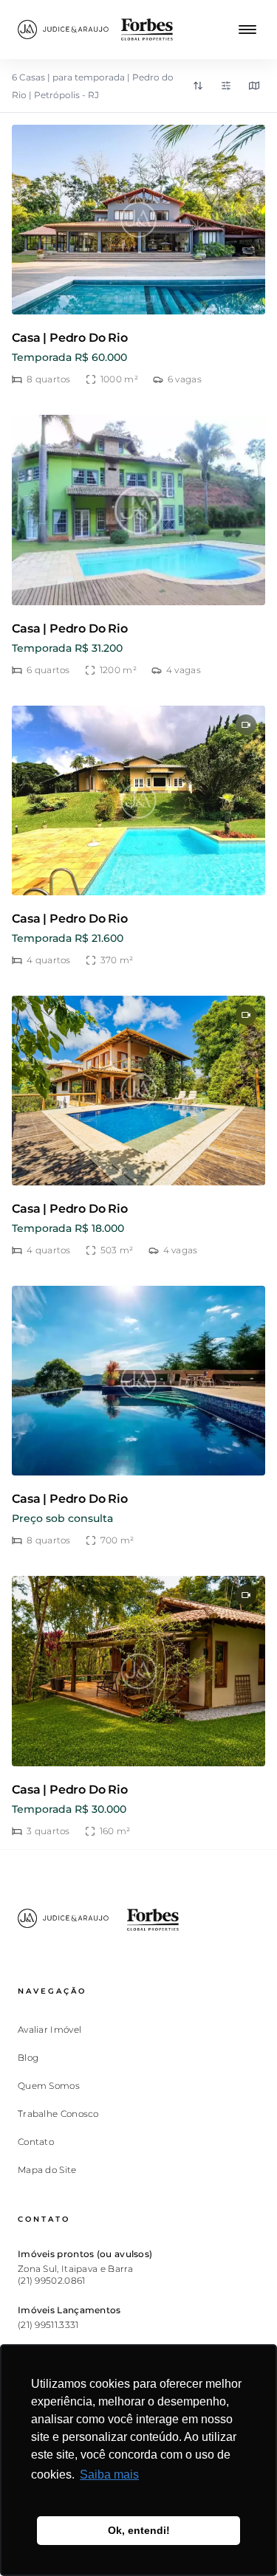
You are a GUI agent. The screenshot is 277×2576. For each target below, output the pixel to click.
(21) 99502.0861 (52, 2280)
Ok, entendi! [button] (139, 2530)
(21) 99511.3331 (48, 2325)
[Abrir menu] (247, 30)
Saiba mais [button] (109, 2475)
